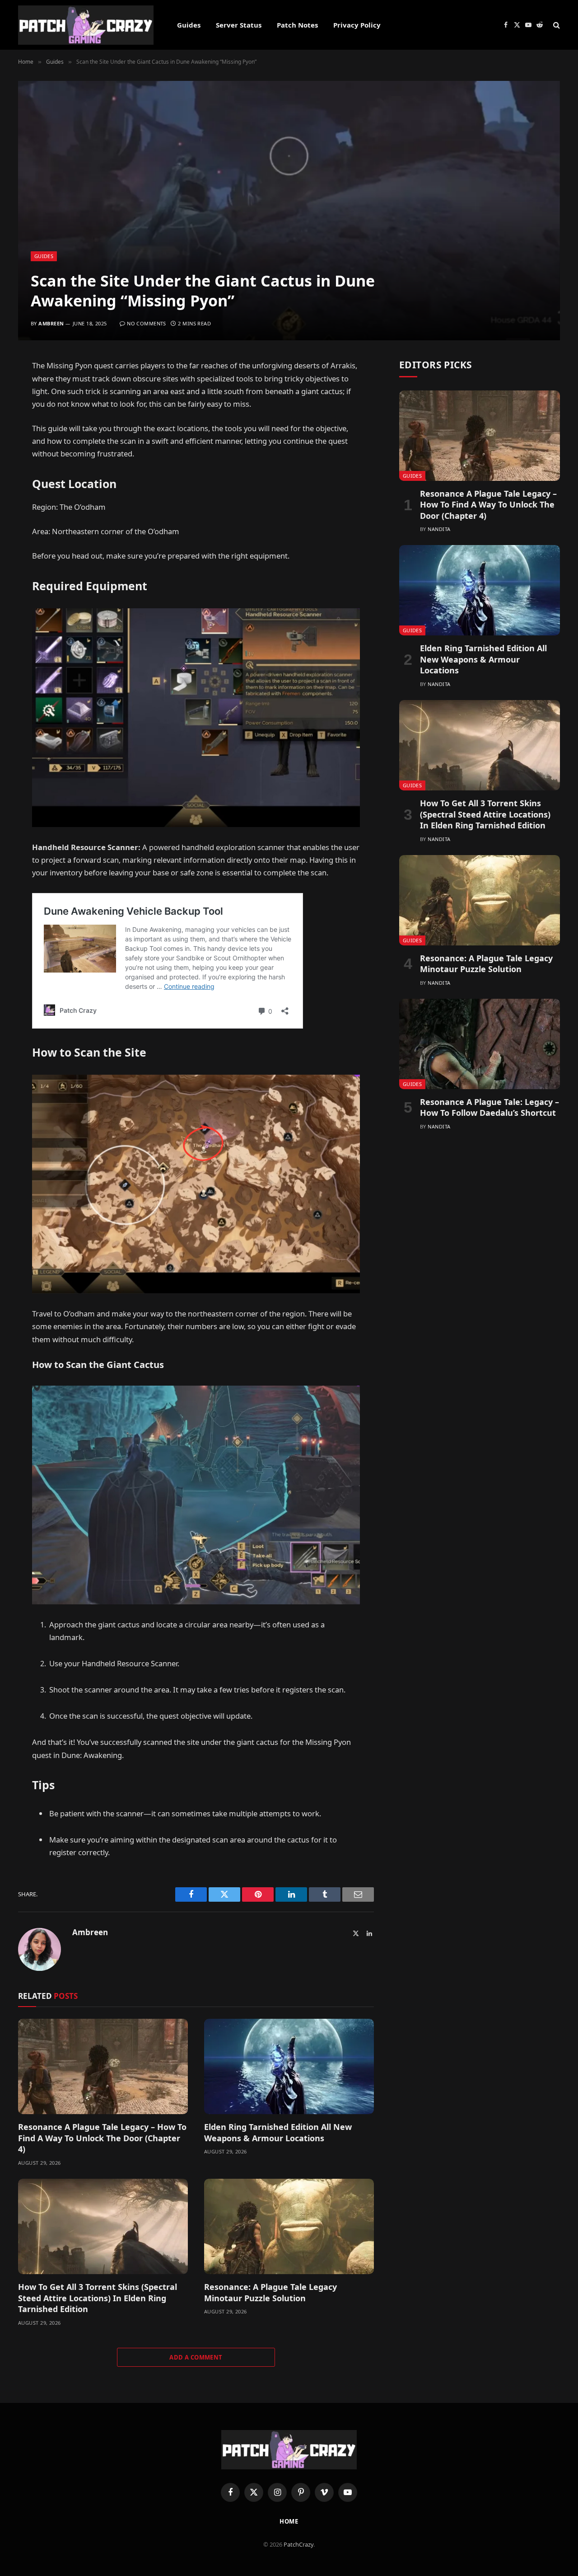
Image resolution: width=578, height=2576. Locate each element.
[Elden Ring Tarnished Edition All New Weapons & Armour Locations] (289, 2067)
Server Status (239, 25)
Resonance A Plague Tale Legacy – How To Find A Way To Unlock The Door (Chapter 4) (102, 2138)
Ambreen (51, 323)
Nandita (439, 529)
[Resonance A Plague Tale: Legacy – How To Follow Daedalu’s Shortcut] (480, 1044)
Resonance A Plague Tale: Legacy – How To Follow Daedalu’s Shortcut (489, 1107)
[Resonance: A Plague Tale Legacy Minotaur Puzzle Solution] (289, 2227)
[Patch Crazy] (86, 25)
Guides (189, 25)
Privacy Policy (357, 25)
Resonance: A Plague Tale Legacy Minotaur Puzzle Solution (270, 2292)
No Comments (147, 323)
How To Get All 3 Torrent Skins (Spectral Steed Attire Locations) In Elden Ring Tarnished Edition (98, 2298)
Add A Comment (196, 2357)
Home (289, 2521)
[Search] (556, 25)
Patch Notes (297, 25)
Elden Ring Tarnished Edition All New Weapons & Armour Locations (278, 2132)
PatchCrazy (298, 2544)
